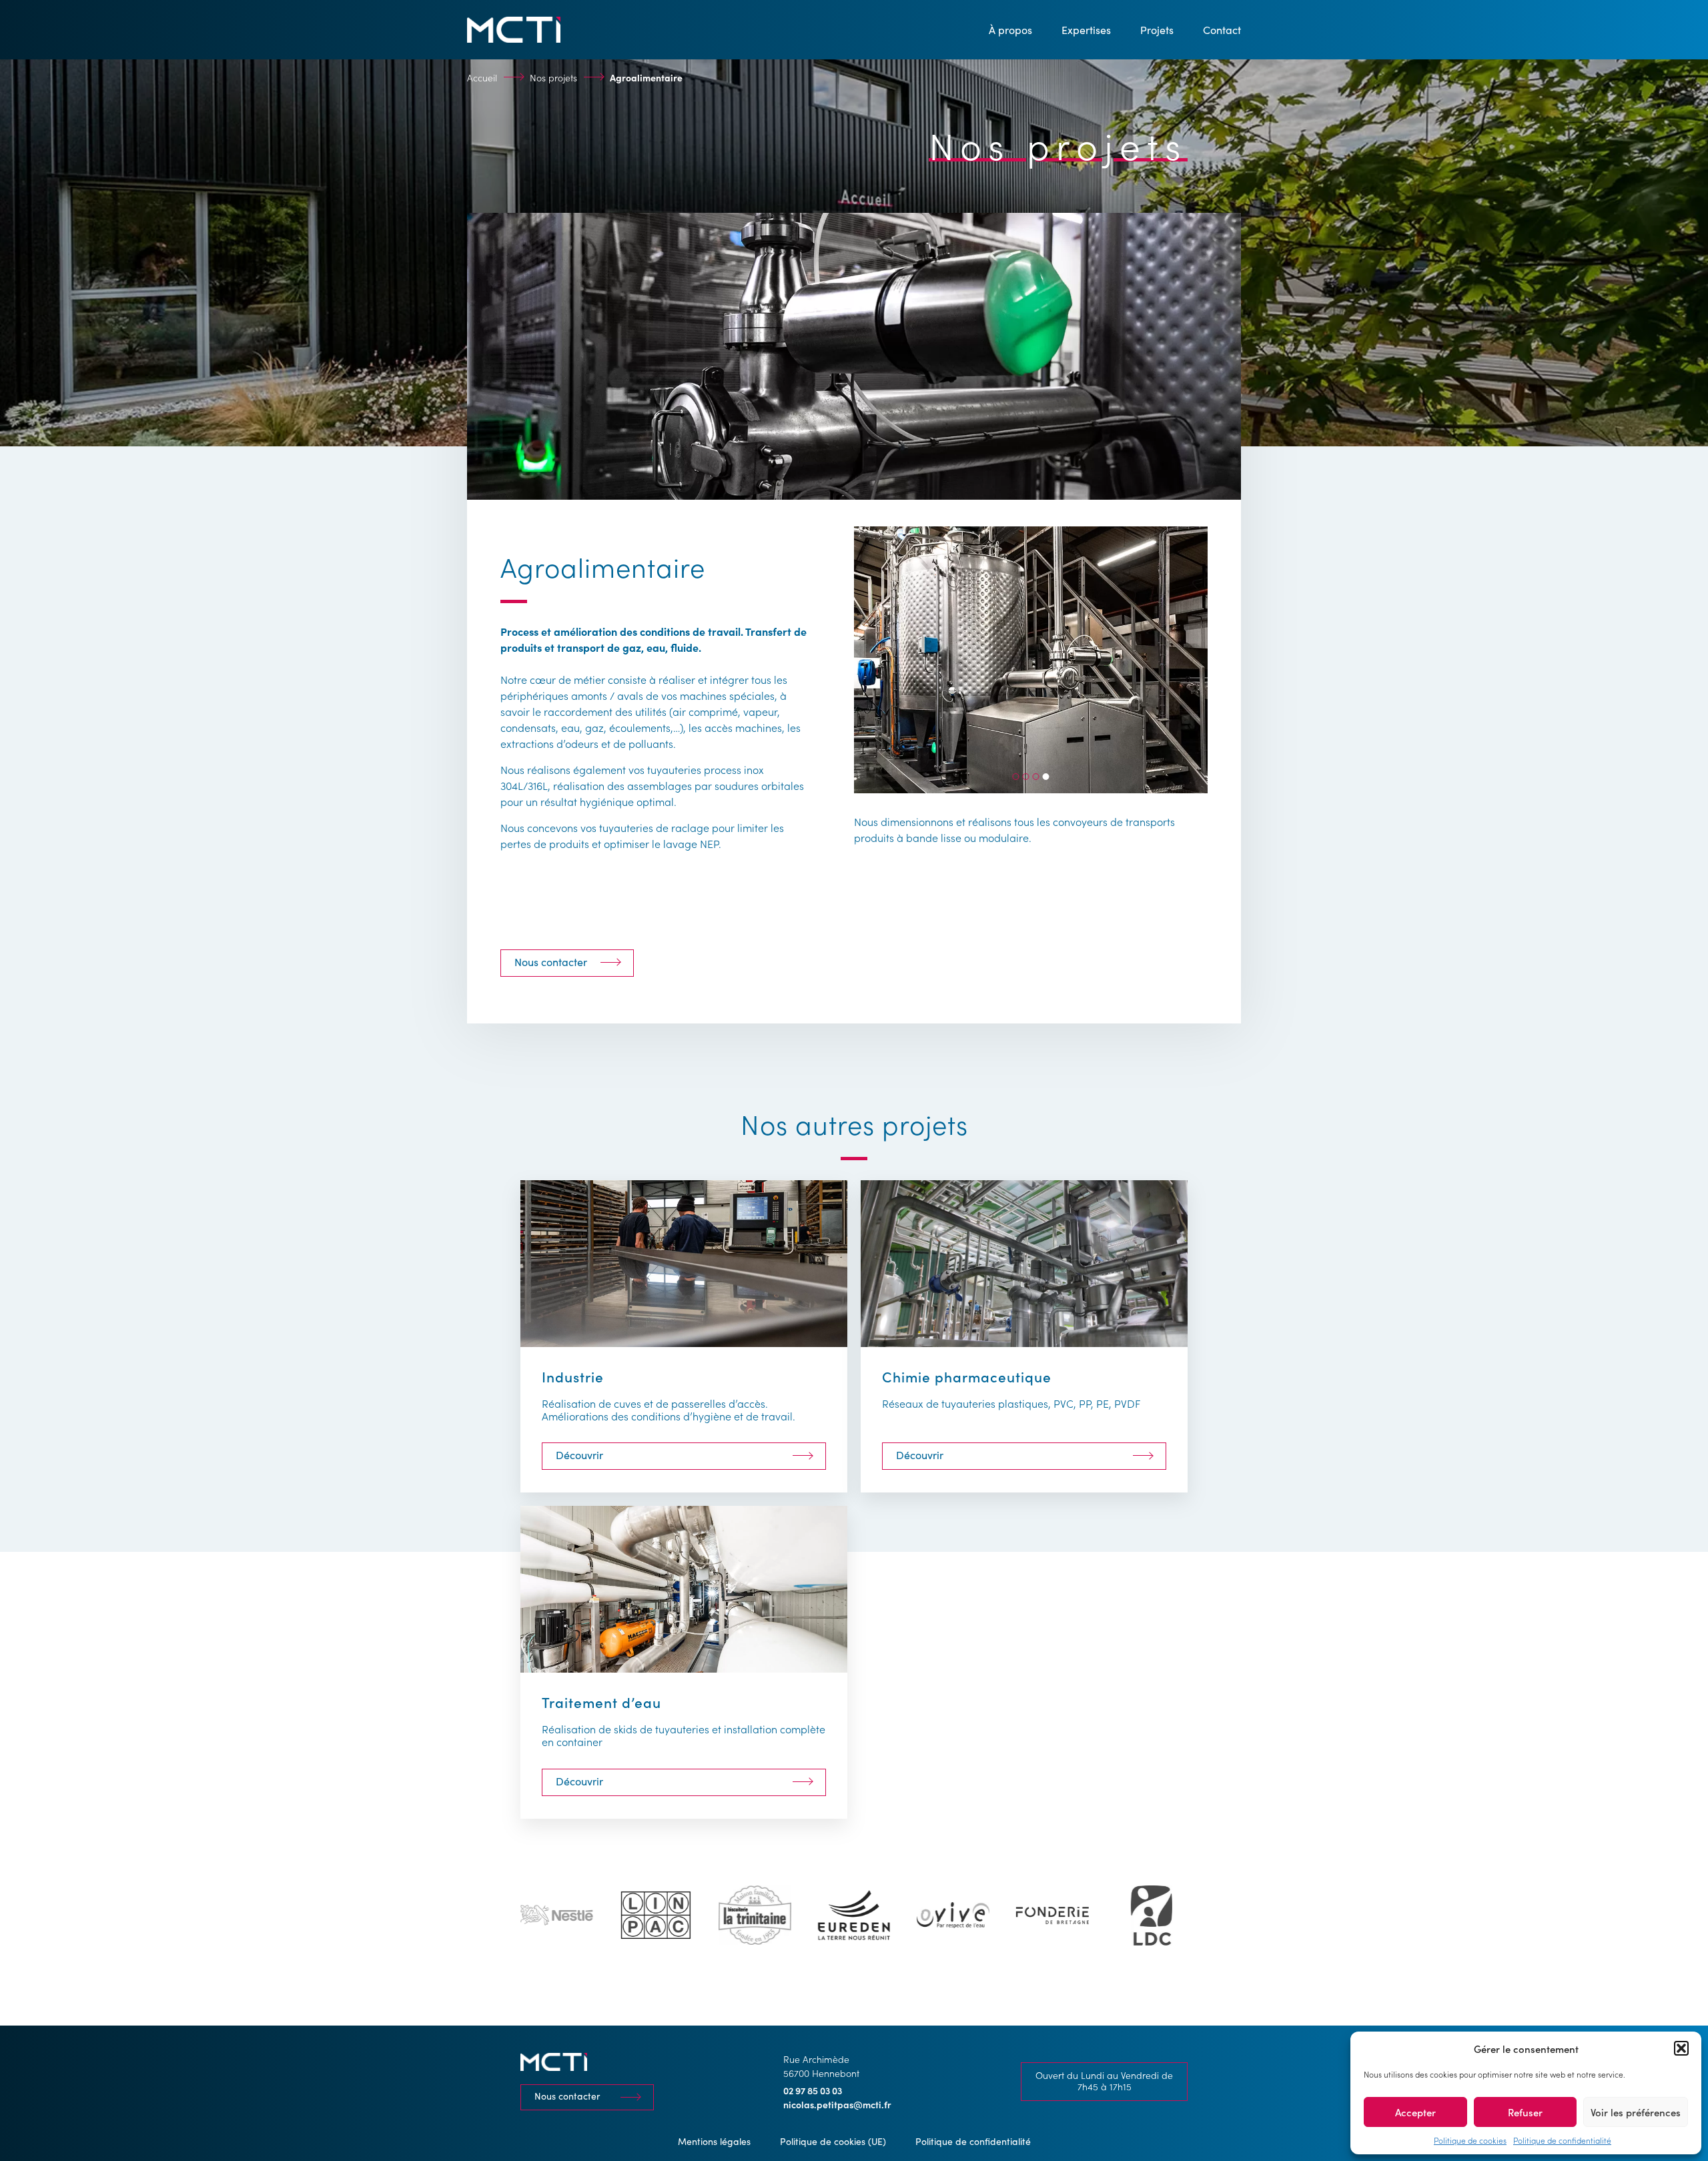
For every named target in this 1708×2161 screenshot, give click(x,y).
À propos (1010, 30)
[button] (1681, 2048)
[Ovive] (854, 1915)
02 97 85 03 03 (813, 2090)
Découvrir (579, 1455)
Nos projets (553, 77)
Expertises (1086, 30)
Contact (1222, 30)
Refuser (1525, 2112)
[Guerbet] (1151, 1915)
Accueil (482, 77)
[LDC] (1052, 1915)
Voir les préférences (1636, 2112)
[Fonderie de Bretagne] (953, 1915)
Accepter (1415, 2112)
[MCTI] (514, 30)
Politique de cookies (1470, 2140)
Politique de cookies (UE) (833, 2141)
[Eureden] (755, 1915)
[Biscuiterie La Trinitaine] (656, 1915)
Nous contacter (551, 962)
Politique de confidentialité (1562, 2140)
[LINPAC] (557, 1915)
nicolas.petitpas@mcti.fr (837, 2104)
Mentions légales (714, 2141)
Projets (1157, 30)
